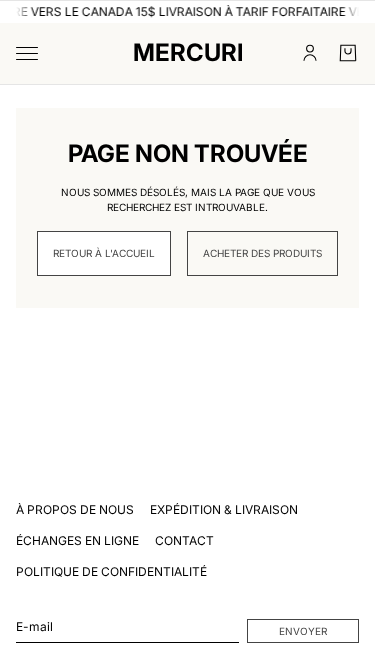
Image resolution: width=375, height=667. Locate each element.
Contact (184, 540)
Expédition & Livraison (224, 509)
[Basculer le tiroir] (27, 53)
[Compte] (310, 53)
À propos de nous (75, 509)
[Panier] (348, 53)
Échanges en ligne (77, 540)
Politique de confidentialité (111, 571)
